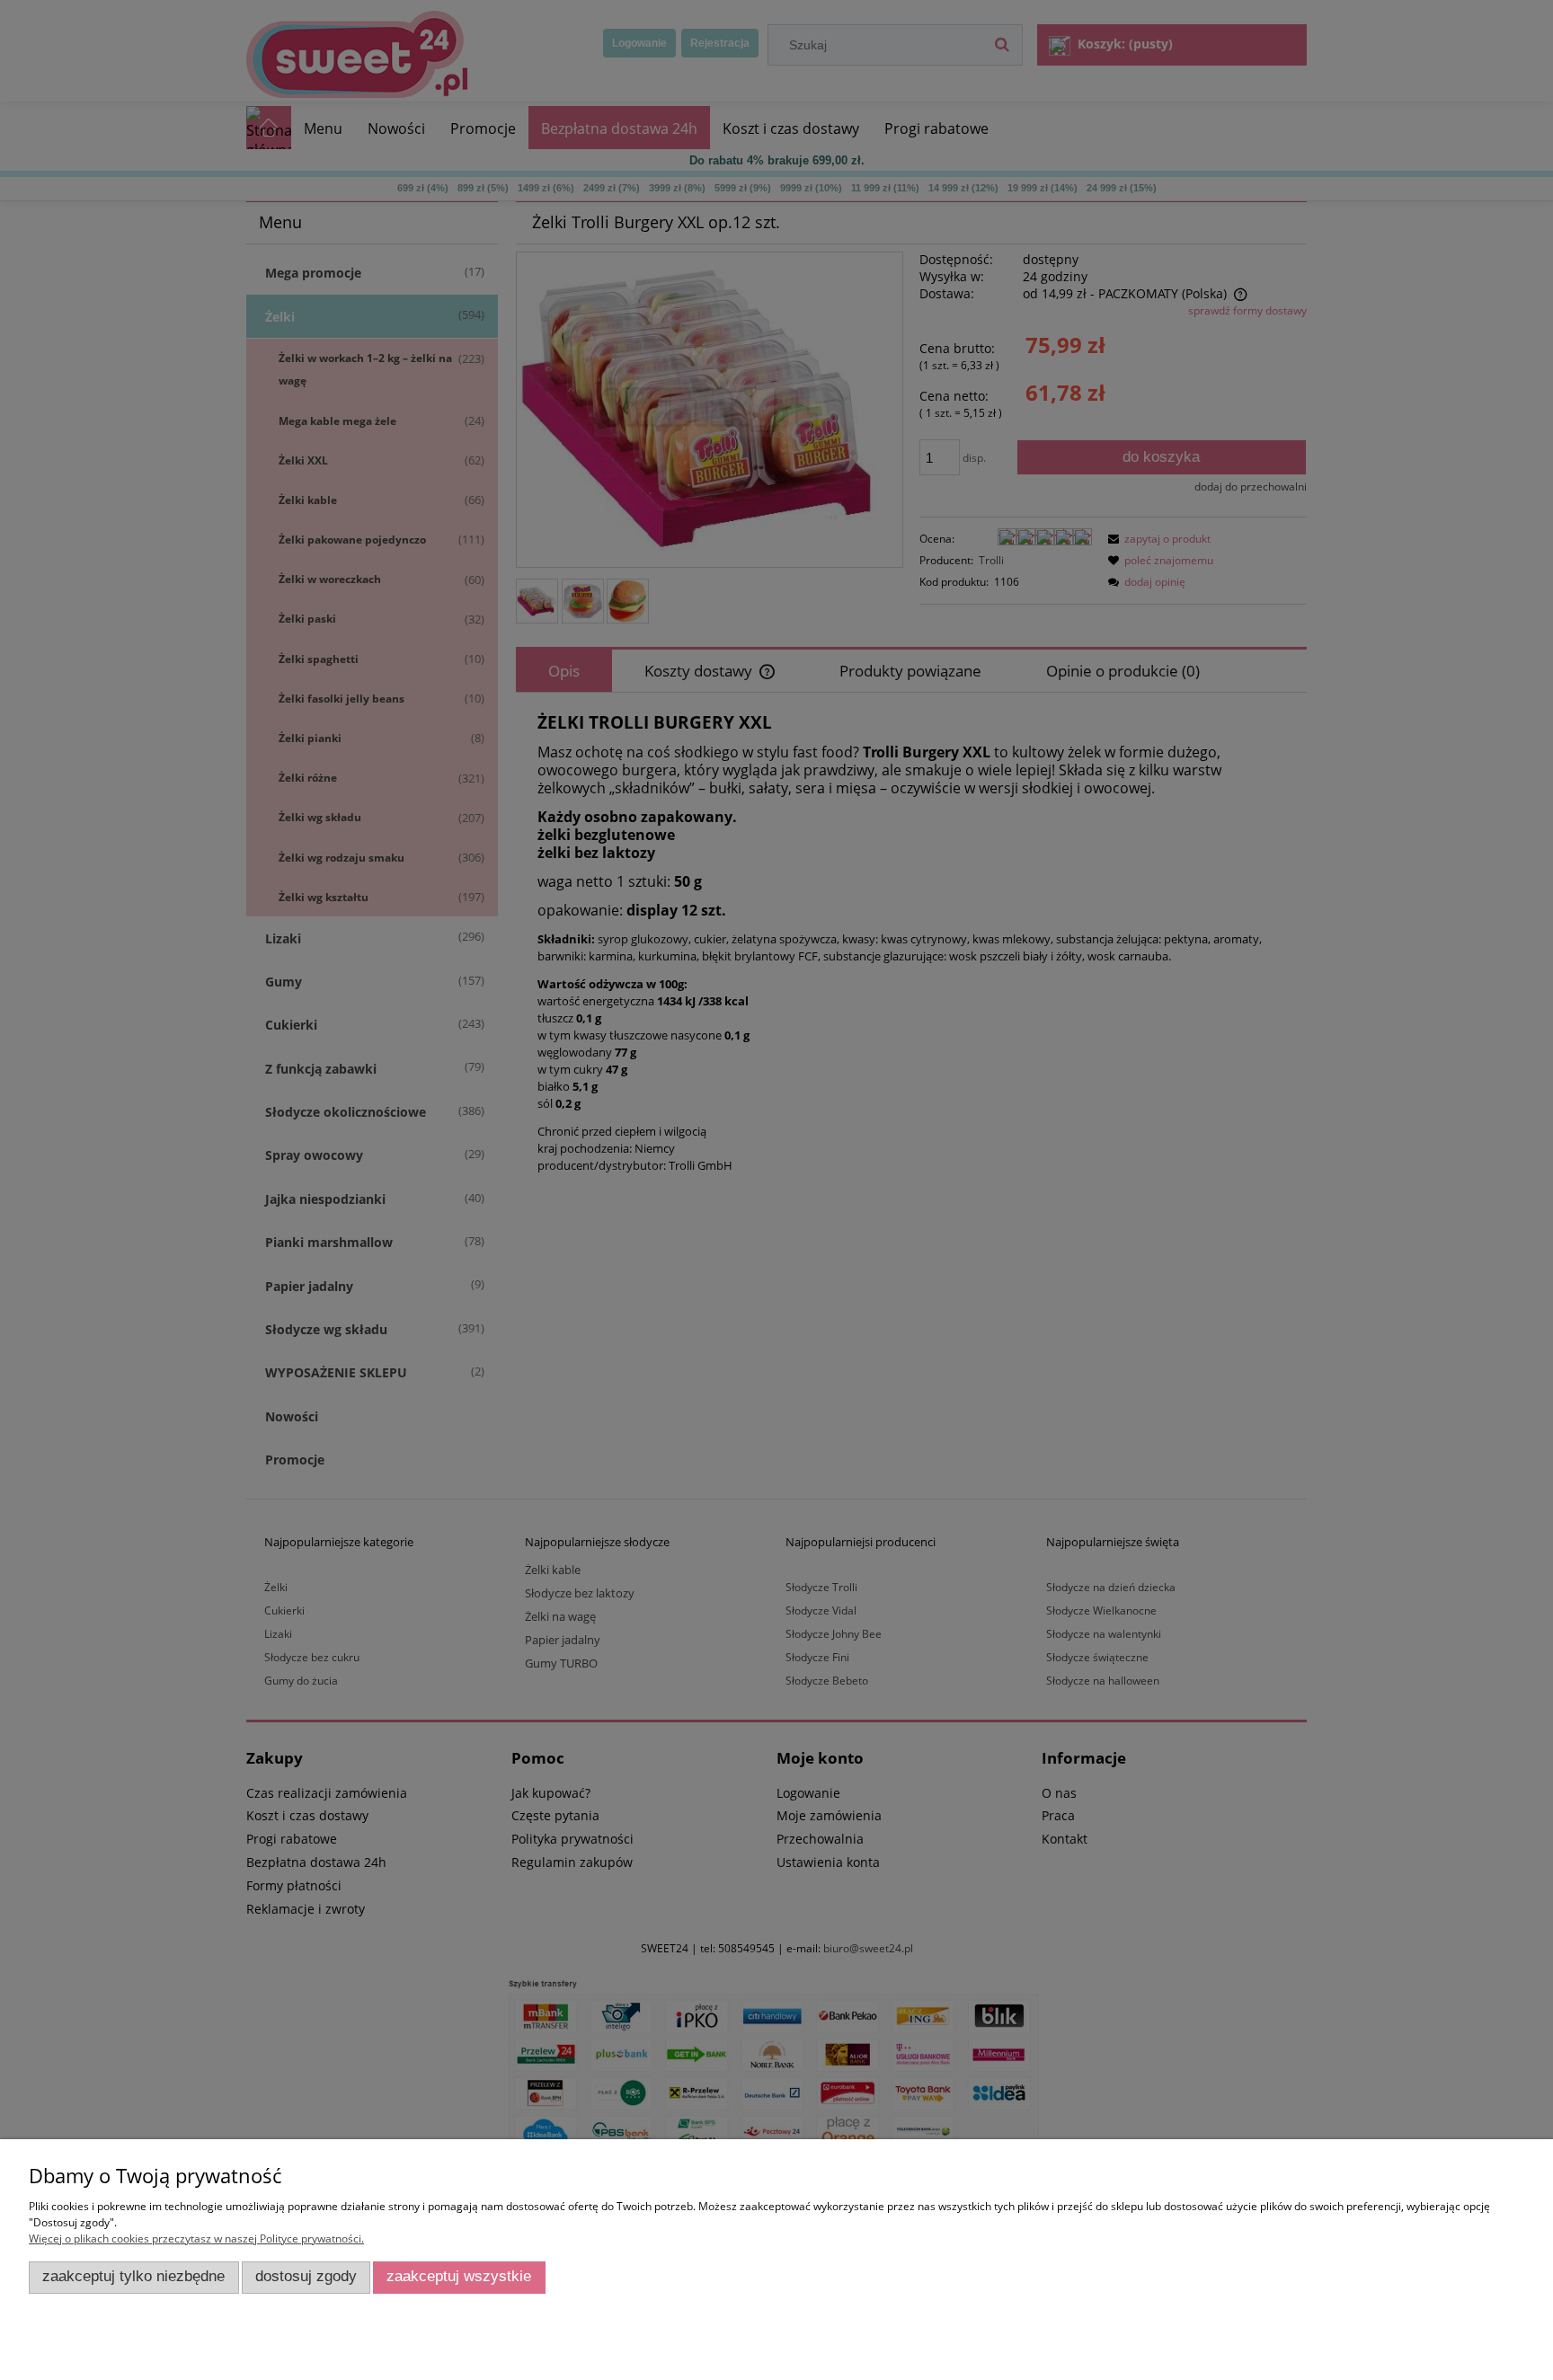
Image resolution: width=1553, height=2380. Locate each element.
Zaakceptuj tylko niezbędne (133, 2276)
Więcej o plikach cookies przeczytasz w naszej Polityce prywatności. (196, 2238)
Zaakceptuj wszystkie (459, 2276)
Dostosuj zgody (306, 2276)
